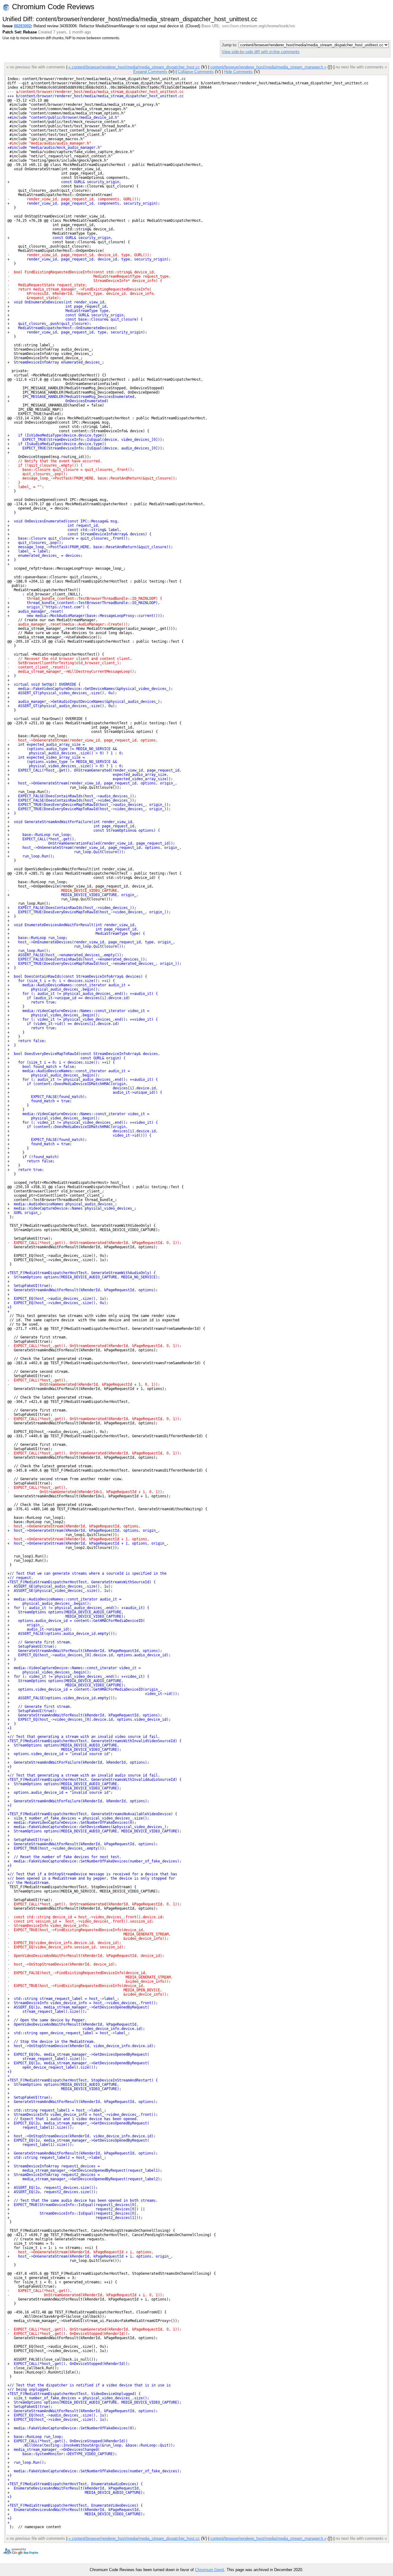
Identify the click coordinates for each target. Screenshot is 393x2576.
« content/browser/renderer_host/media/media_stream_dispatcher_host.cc (134, 67)
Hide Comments (238, 72)
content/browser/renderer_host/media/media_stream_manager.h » (268, 67)
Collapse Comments (196, 72)
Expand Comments (150, 72)
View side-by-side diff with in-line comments (261, 52)
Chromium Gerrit (210, 2570)
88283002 (22, 26)
